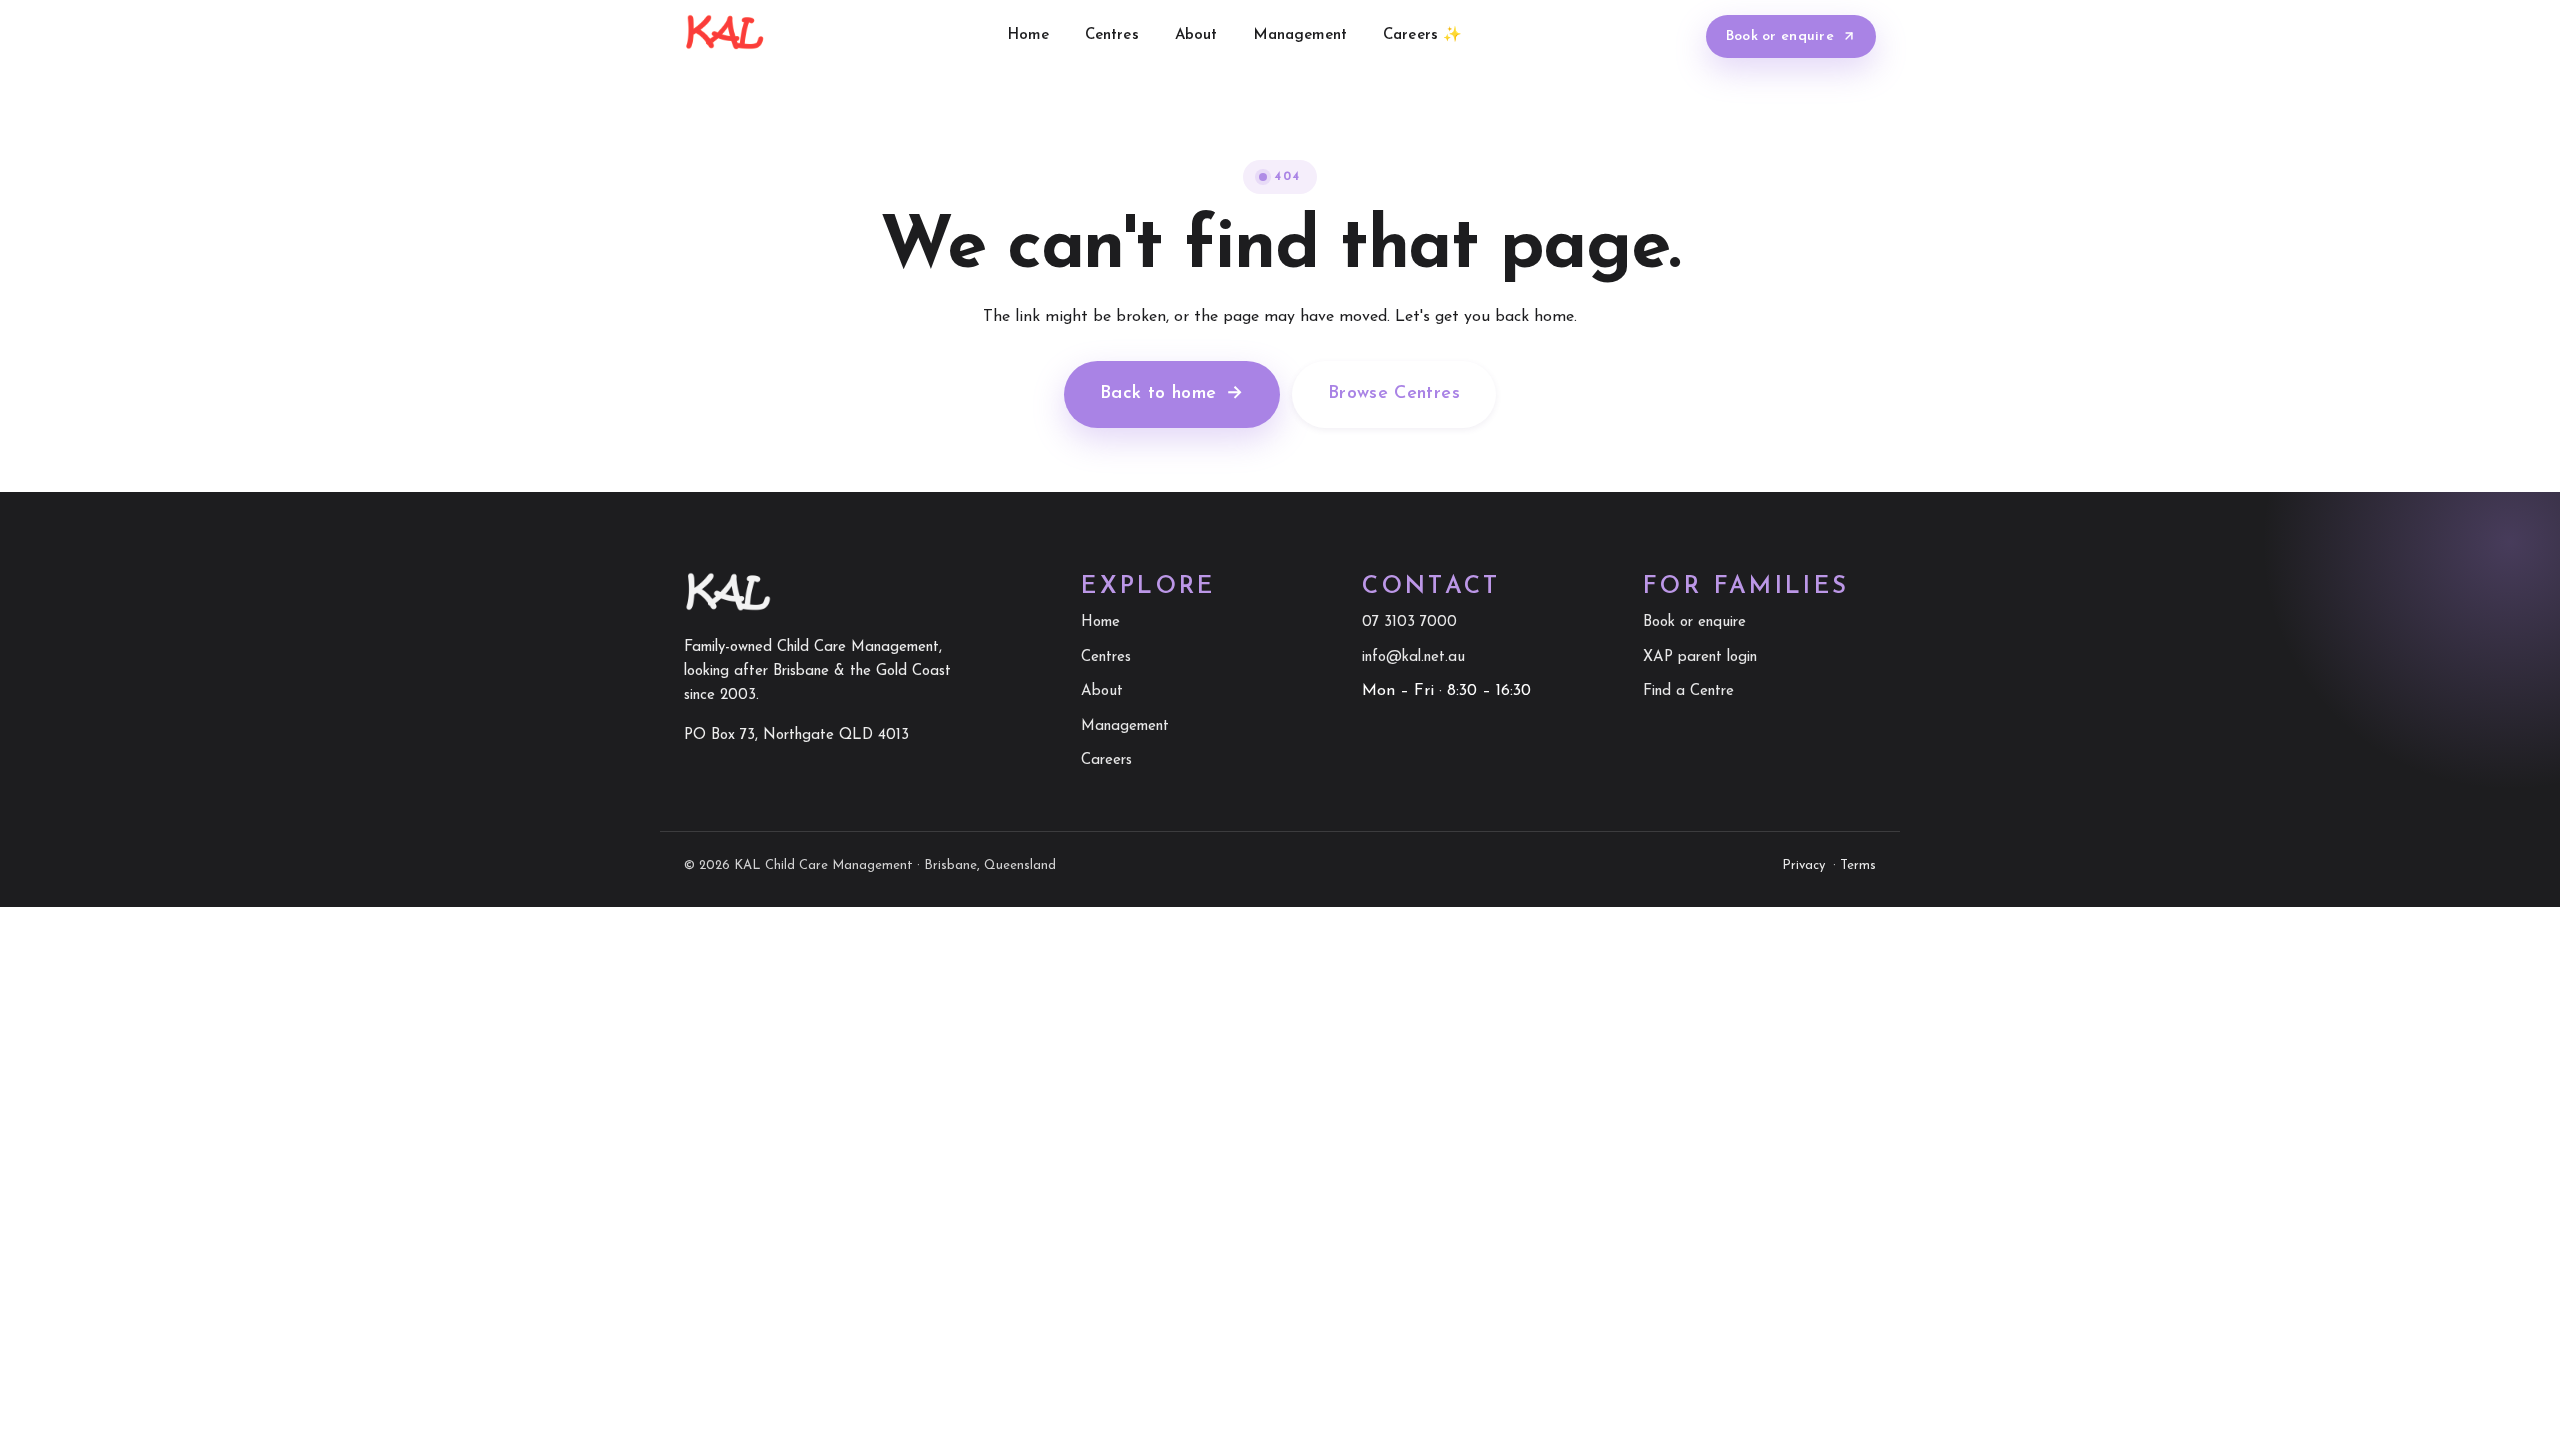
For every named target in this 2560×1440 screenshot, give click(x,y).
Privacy (1803, 865)
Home (1028, 35)
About (1196, 35)
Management (1301, 35)
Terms (1858, 865)
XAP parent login (1700, 657)
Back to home (1172, 394)
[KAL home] (724, 36)
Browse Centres (1394, 394)
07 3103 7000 (1409, 622)
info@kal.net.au (1413, 657)
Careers (1106, 760)
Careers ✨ (1422, 35)
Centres (1112, 35)
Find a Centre (1688, 691)
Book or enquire (1780, 36)
